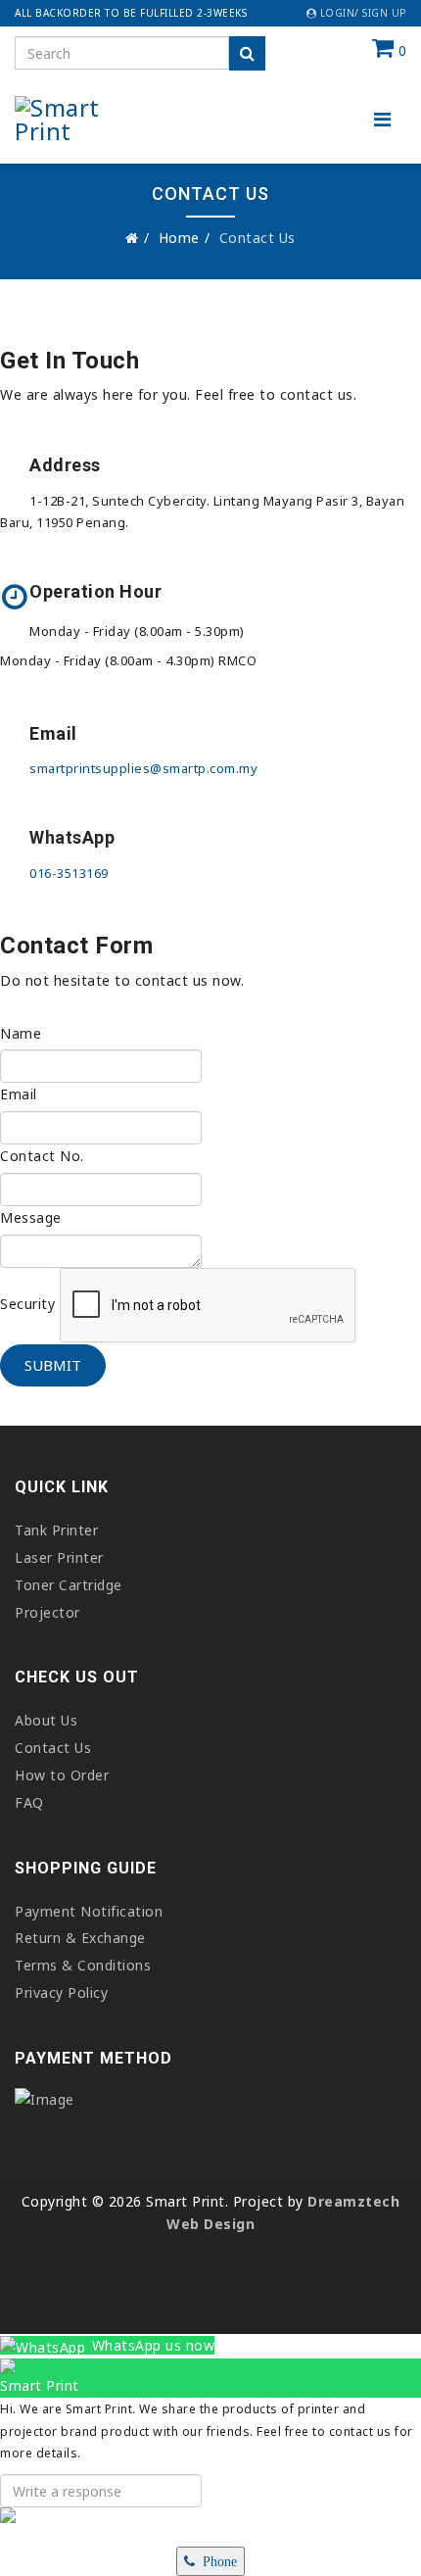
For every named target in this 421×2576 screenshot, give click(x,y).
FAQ (29, 1802)
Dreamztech (353, 2201)
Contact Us (53, 1748)
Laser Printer (59, 1557)
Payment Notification (89, 1911)
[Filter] (247, 53)
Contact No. (42, 1156)
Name (21, 1033)
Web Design (210, 2224)
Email (19, 1094)
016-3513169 (69, 873)
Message (31, 1217)
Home (179, 238)
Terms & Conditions (83, 1965)
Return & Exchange (80, 1938)
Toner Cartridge (69, 1585)
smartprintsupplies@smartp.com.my (143, 768)
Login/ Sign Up (361, 13)
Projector (47, 1612)
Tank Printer (56, 1530)
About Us (46, 1720)
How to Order (62, 1775)
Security (27, 1304)
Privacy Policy (61, 1993)
